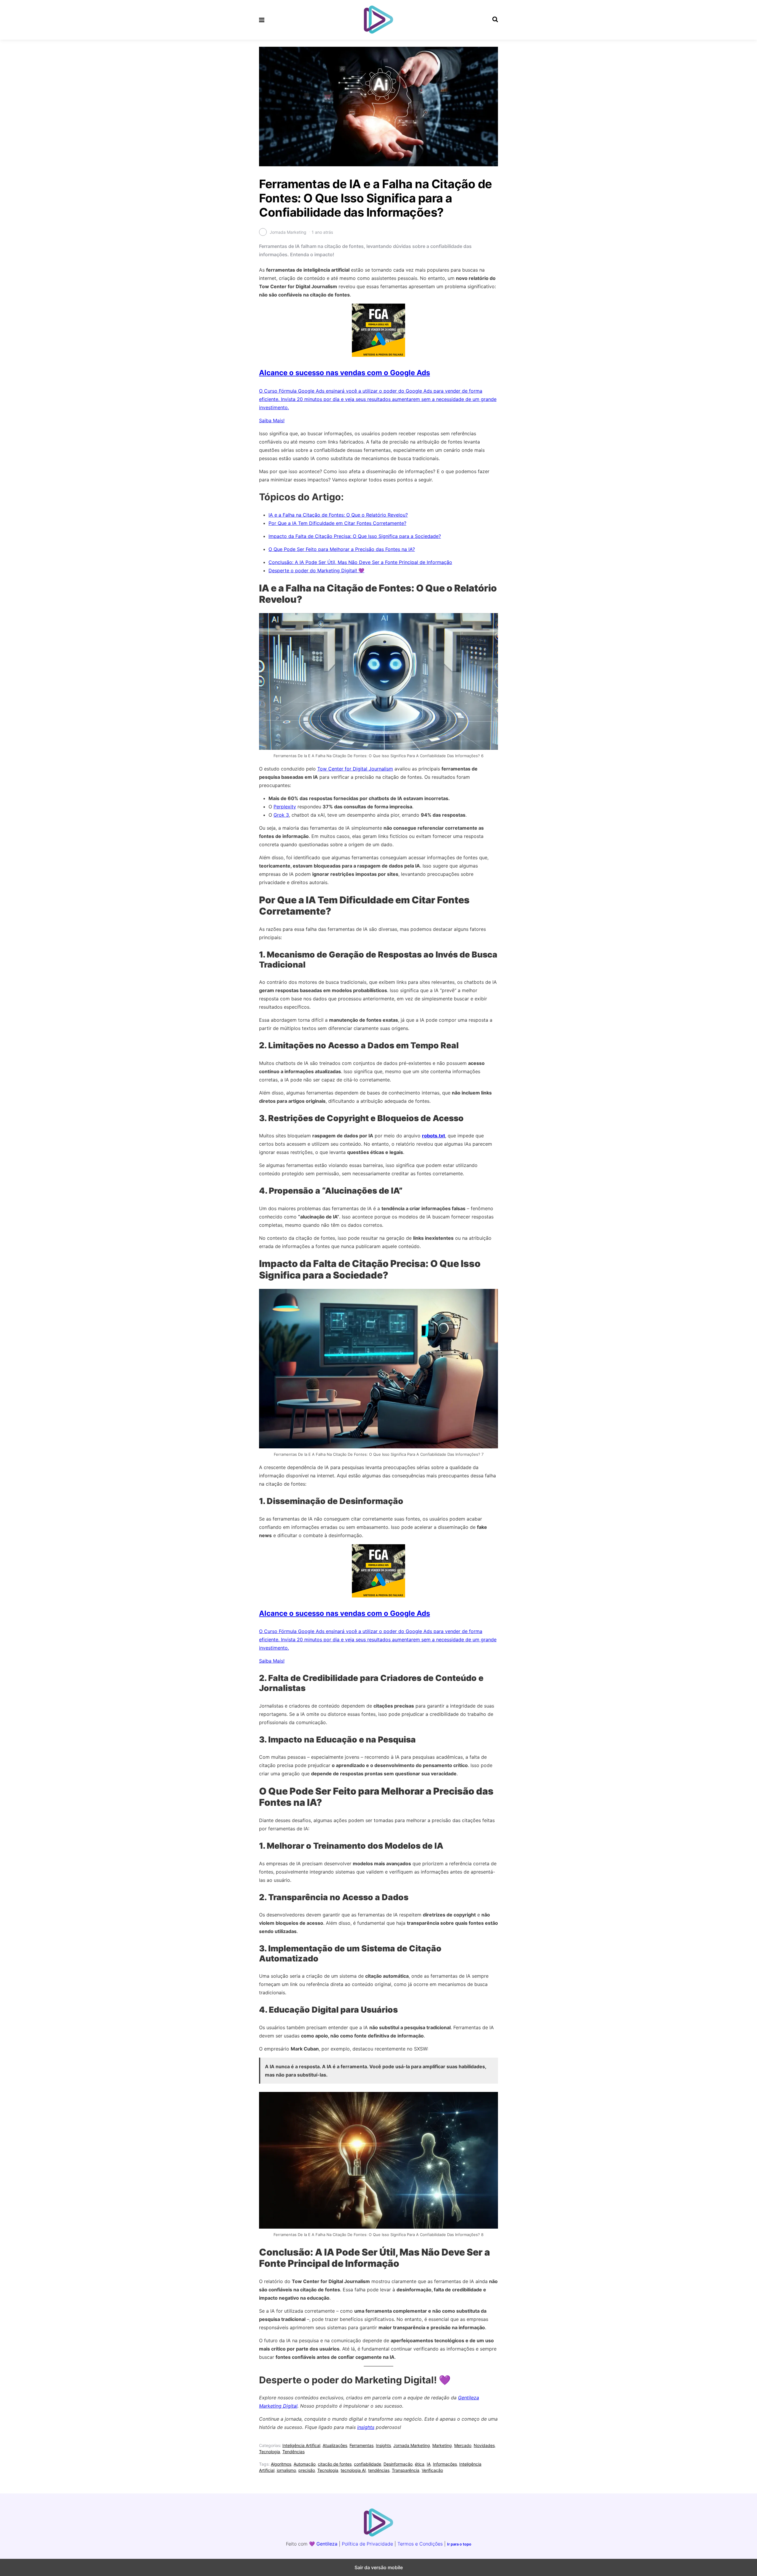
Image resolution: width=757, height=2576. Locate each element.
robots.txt (434, 1136)
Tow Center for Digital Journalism (355, 769)
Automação (305, 2464)
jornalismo (286, 2470)
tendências (379, 2470)
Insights (383, 2445)
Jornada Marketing (412, 2445)
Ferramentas (361, 2445)
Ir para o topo (459, 2544)
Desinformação (398, 2464)
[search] (495, 20)
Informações (445, 2464)
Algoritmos (281, 2464)
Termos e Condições (420, 2544)
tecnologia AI (353, 2470)
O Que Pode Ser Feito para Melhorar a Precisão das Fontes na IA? (342, 549)
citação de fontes (335, 2464)
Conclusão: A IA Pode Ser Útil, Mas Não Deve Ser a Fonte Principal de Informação (360, 562)
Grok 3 (281, 815)
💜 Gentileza (323, 2544)
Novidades (484, 2445)
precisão (307, 2470)
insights (366, 2427)
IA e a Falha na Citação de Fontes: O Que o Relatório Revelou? (338, 515)
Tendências (293, 2452)
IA (429, 2464)
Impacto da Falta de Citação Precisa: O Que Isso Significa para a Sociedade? (355, 536)
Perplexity (285, 807)
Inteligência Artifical (301, 2445)
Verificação (432, 2470)
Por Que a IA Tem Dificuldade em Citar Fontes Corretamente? (337, 523)
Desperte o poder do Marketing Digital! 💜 (316, 570)
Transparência (406, 2470)
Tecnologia (270, 2452)
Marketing (442, 2445)
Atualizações (335, 2445)
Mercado (463, 2445)
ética (420, 2464)
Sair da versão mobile (379, 2567)
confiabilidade (368, 2464)
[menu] (262, 20)
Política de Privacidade (367, 2544)
